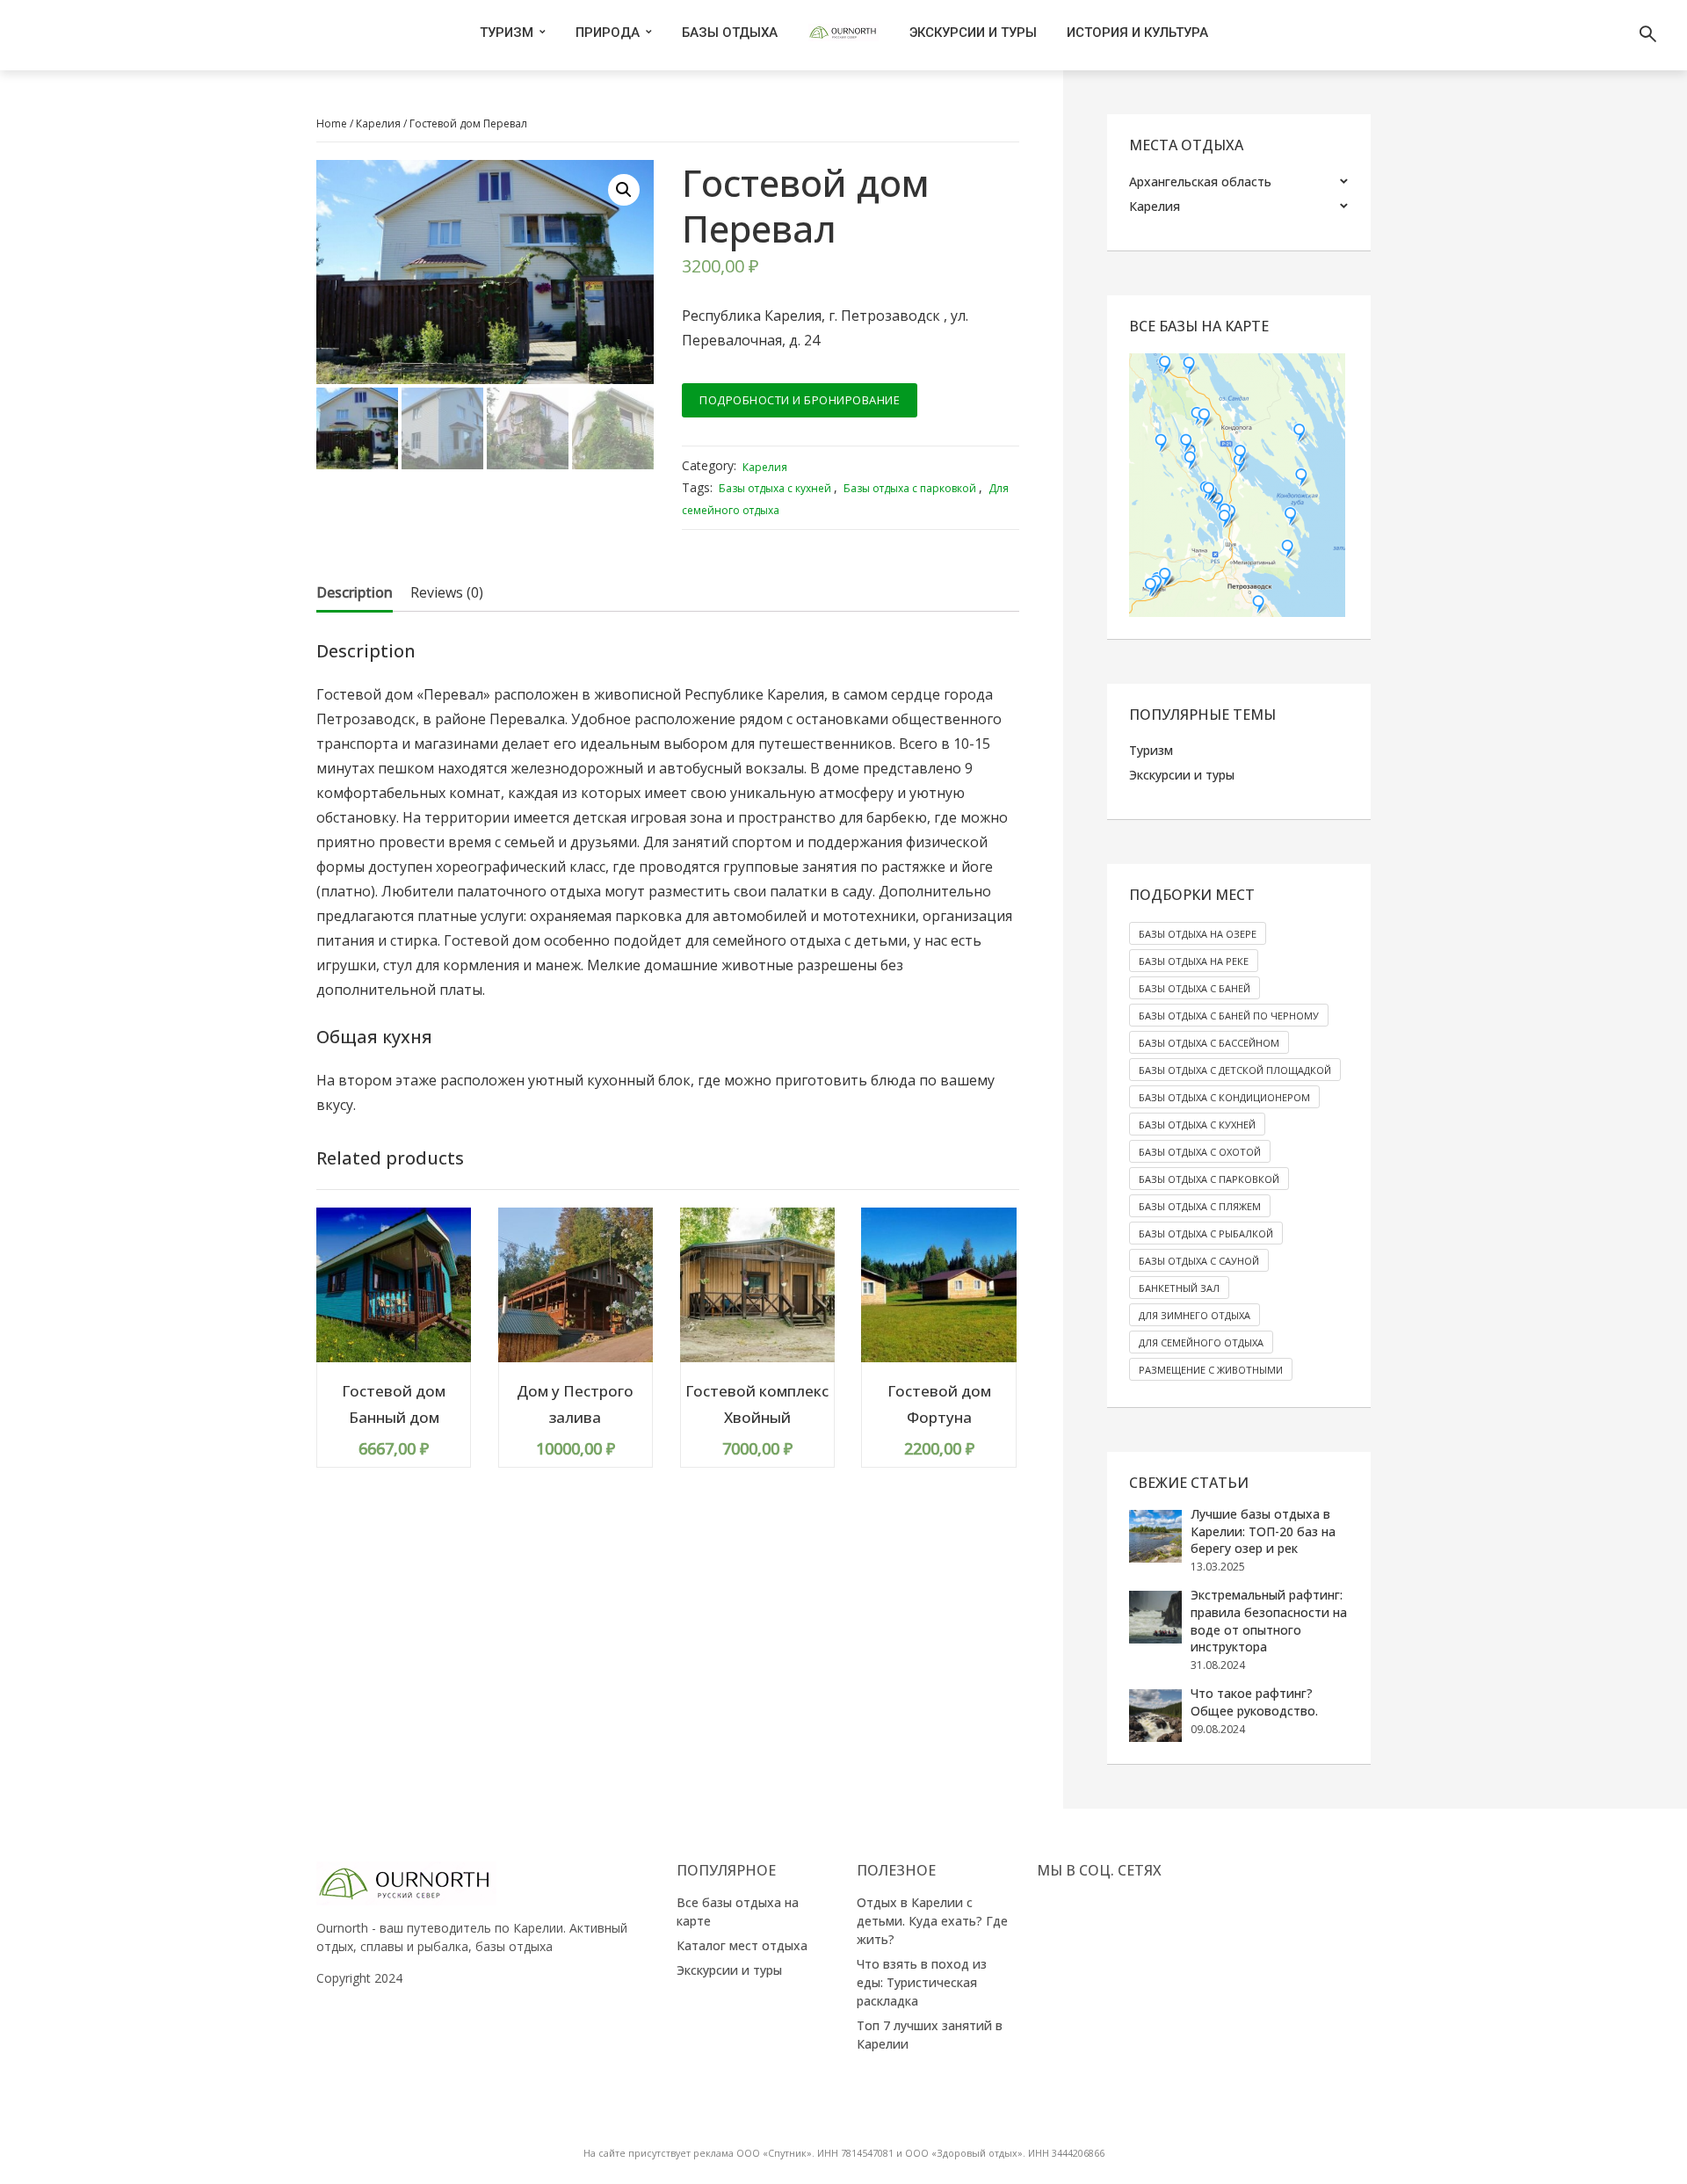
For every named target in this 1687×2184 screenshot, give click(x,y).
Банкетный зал (1179, 1288)
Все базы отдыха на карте (738, 1912)
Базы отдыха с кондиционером (1224, 1097)
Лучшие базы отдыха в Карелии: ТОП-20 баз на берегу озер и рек (1263, 1531)
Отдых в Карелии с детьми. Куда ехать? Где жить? (932, 1921)
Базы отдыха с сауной (1199, 1261)
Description (355, 592)
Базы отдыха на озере (1198, 934)
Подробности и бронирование (800, 400)
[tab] (355, 593)
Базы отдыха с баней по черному (1229, 1016)
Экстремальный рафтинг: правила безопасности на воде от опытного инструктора (1269, 1621)
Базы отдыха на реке (1194, 961)
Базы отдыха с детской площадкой (1235, 1070)
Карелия (378, 123)
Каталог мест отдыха (742, 1945)
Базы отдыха (730, 33)
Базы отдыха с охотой (1200, 1152)
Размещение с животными (1211, 1370)
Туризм (507, 33)
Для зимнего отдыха (1195, 1315)
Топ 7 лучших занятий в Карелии (930, 2035)
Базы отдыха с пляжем (1200, 1206)
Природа (608, 33)
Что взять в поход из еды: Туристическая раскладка (922, 1982)
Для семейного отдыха (1201, 1342)
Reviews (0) (447, 592)
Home (332, 123)
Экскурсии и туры (973, 33)
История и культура (1137, 33)
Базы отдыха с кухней (775, 488)
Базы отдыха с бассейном (1209, 1043)
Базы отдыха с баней (1195, 988)
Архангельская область (1200, 181)
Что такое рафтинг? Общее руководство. (1254, 1702)
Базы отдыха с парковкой (910, 488)
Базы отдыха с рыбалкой (1206, 1233)
